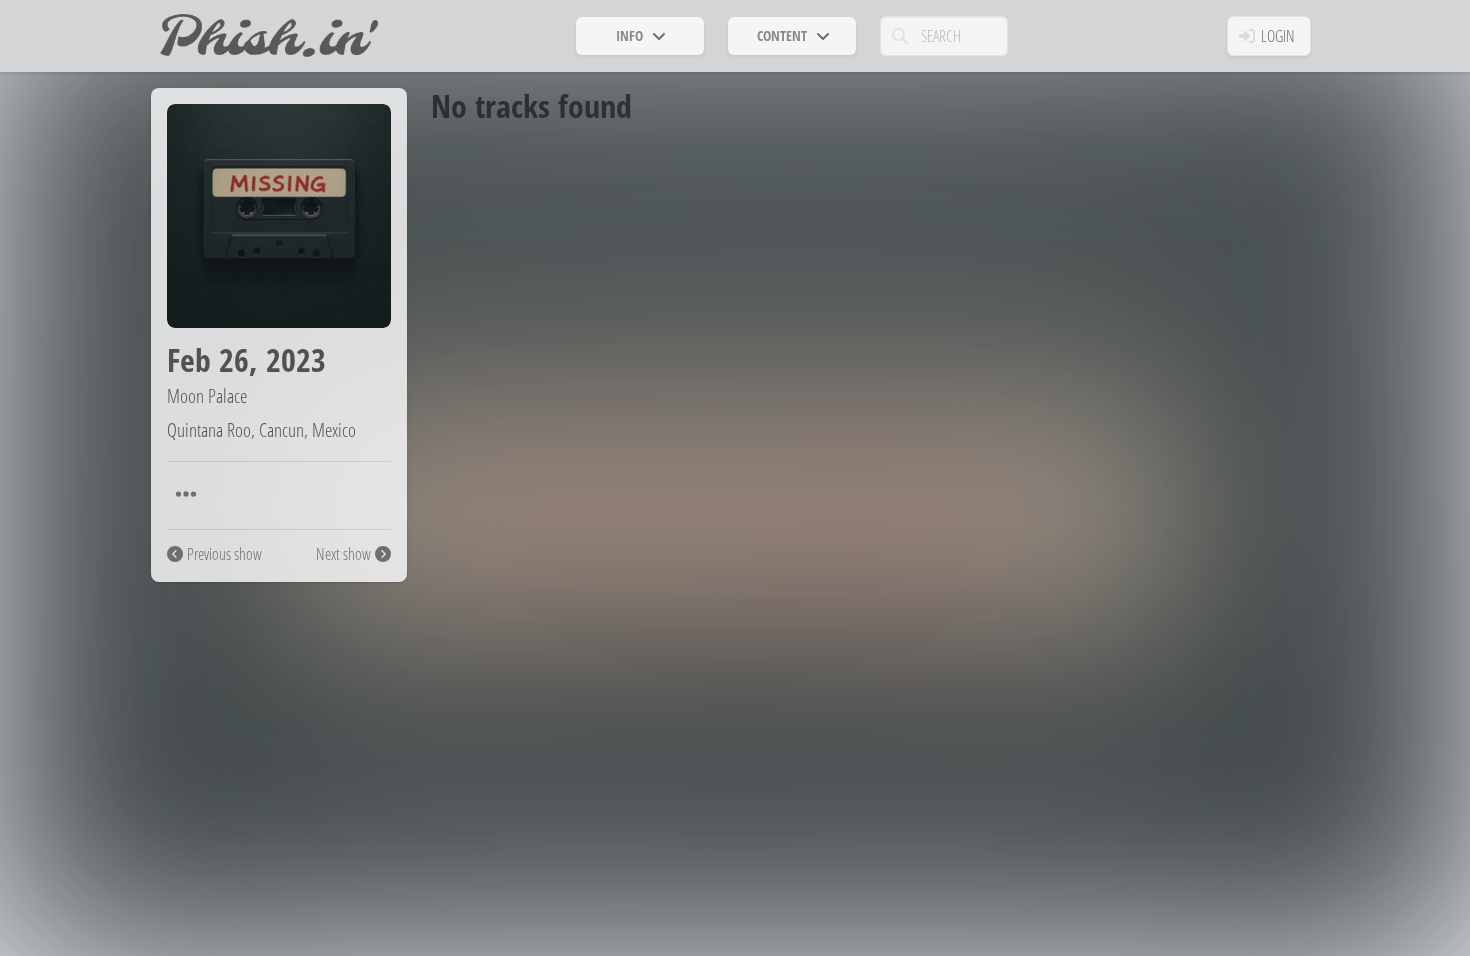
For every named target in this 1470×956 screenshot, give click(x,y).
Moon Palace (207, 395)
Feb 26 (208, 359)
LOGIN (1278, 36)
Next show (343, 554)
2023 (296, 359)
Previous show (224, 554)
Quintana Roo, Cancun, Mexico (261, 429)
